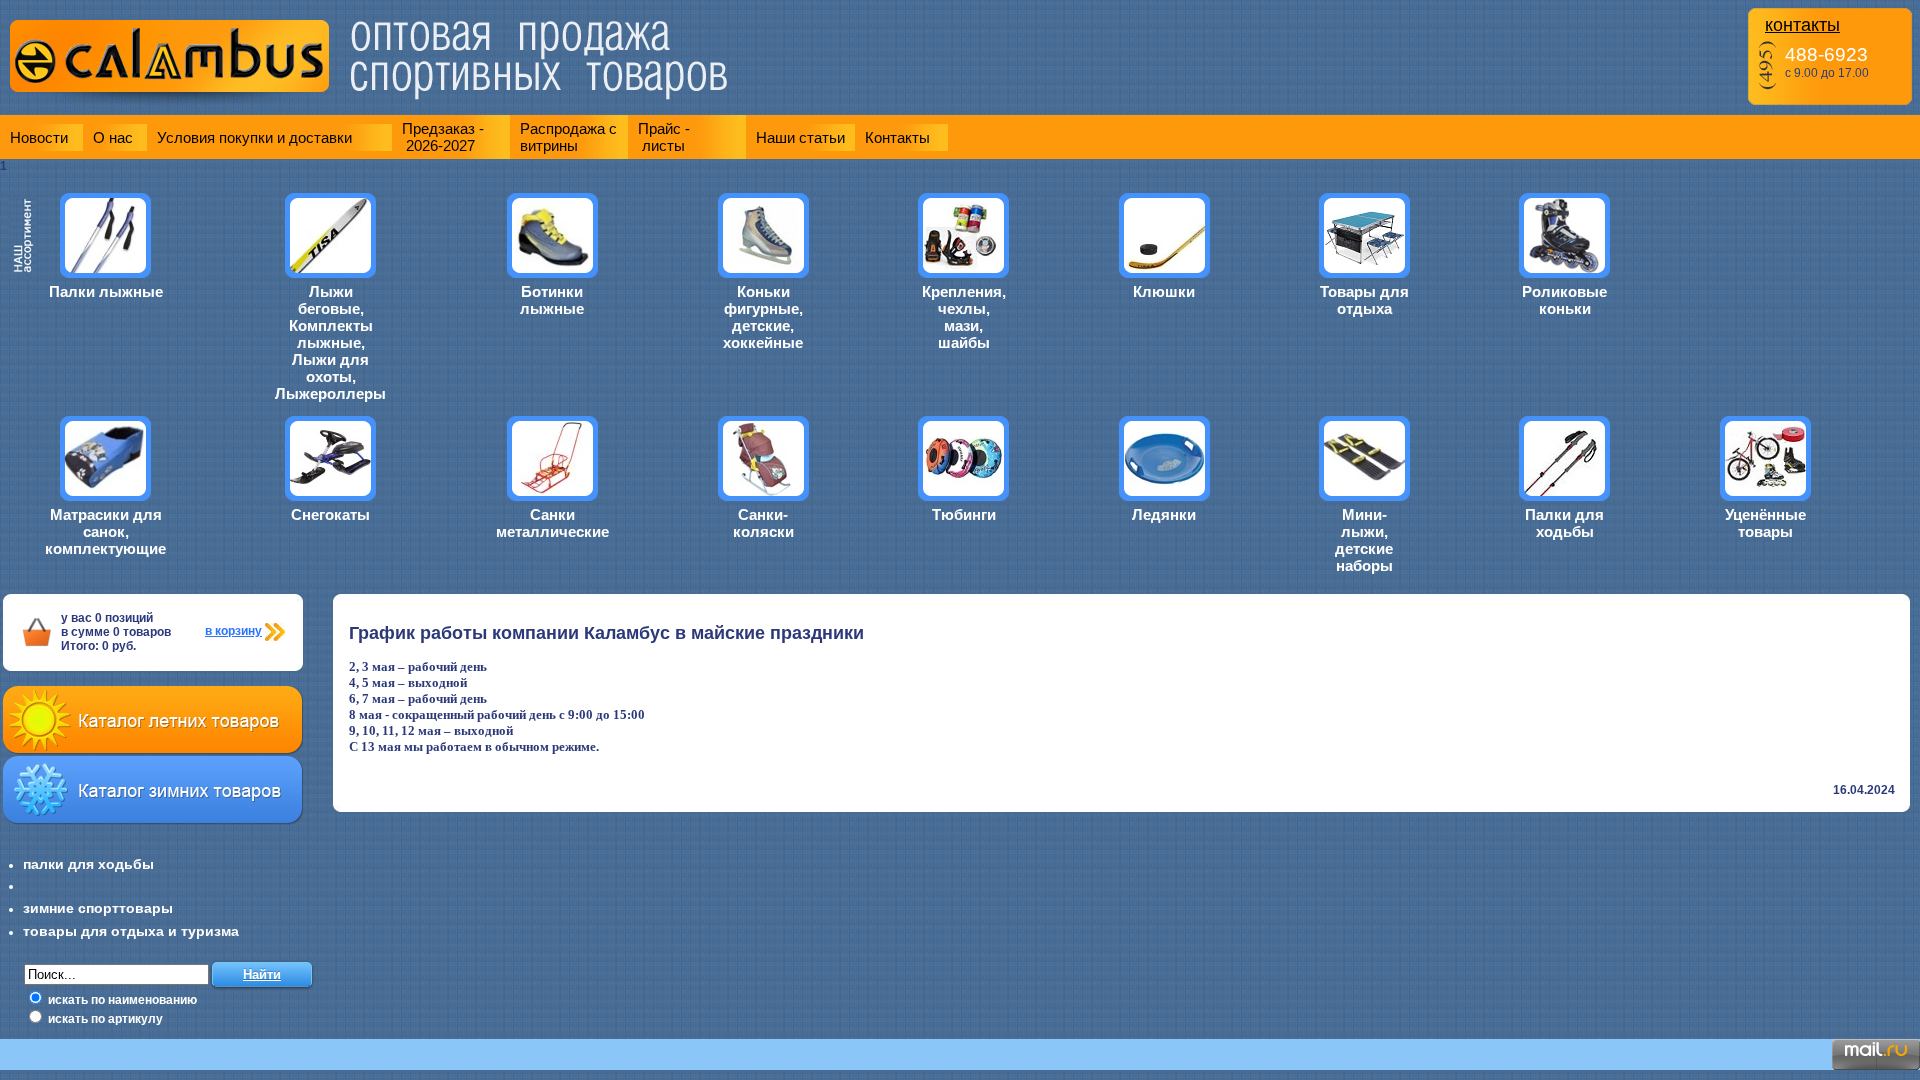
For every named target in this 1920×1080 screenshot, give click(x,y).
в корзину (233, 631)
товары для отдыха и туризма (131, 931)
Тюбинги (964, 514)
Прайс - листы (664, 137)
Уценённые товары (1765, 523)
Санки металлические (552, 523)
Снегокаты (330, 514)
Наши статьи (800, 137)
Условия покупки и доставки (254, 137)
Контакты (897, 137)
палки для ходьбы (88, 864)
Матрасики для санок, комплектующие (105, 531)
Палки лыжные (106, 291)
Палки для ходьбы (1564, 523)
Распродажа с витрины (568, 137)
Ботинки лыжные (552, 300)
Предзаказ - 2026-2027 (443, 137)
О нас (113, 137)
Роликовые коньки (1564, 300)
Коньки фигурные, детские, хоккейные (763, 317)
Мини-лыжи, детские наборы (1364, 540)
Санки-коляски (763, 523)
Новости (39, 137)
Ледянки (1164, 514)
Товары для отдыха (1364, 300)
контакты (1802, 25)
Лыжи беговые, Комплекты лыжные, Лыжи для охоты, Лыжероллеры (330, 342)
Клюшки (1164, 291)
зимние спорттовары (98, 908)
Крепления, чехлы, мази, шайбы (964, 317)
